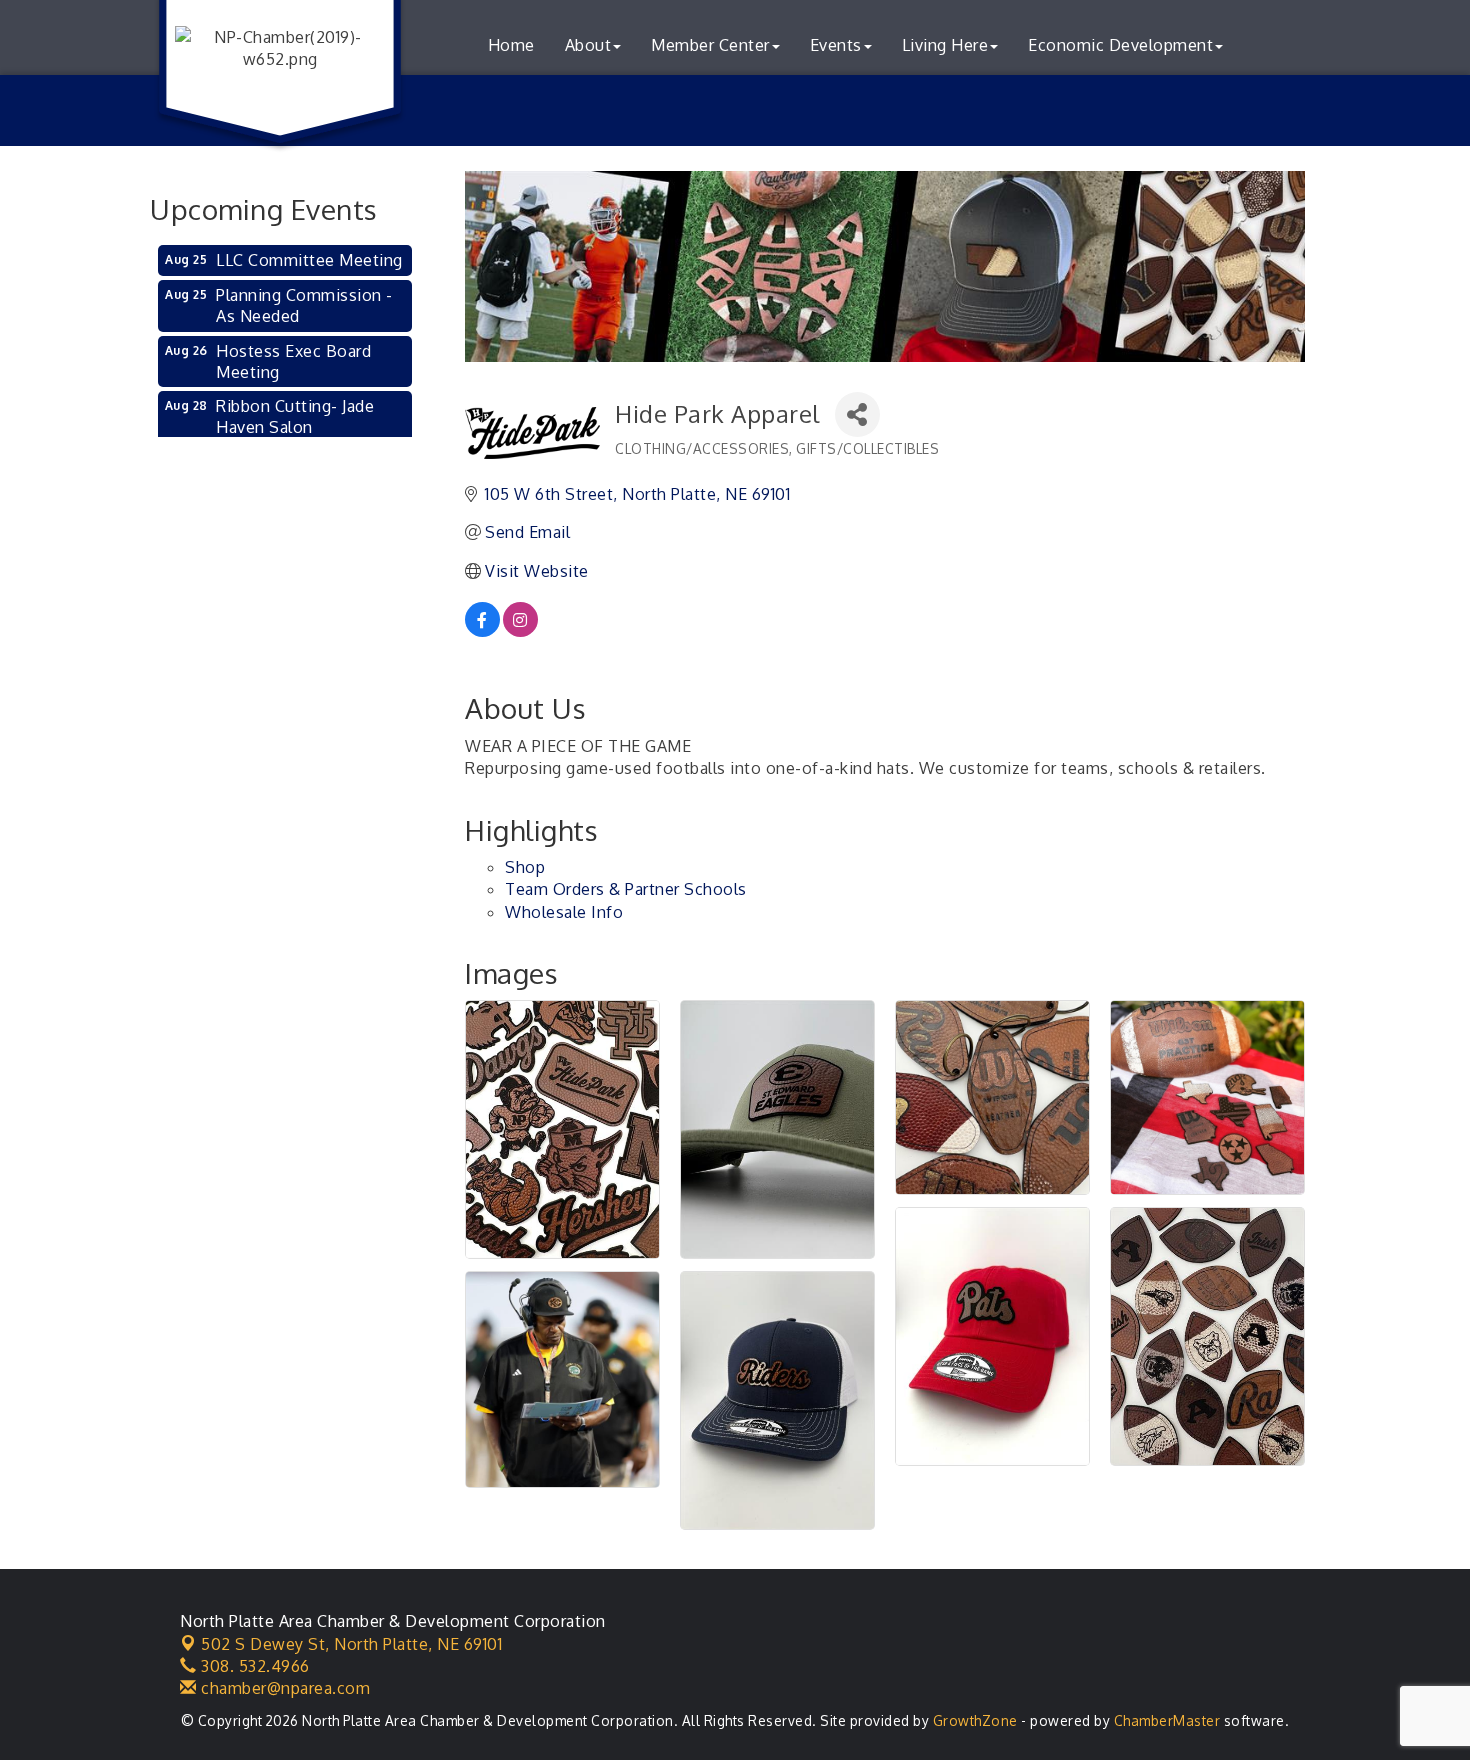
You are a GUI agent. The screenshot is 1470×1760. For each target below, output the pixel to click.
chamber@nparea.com (283, 1688)
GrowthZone (975, 1720)
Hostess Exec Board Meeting (293, 361)
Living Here (945, 45)
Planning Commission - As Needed (304, 305)
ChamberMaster (1167, 1720)
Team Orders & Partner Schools (626, 889)
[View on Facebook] (482, 631)
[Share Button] (857, 414)
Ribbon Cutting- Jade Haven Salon (295, 416)
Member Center (710, 45)
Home (511, 45)
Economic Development (1120, 45)
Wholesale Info (564, 912)
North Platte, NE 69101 (351, 1644)
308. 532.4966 (253, 1666)
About (588, 45)
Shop (525, 867)
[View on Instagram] (520, 631)
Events (836, 45)
